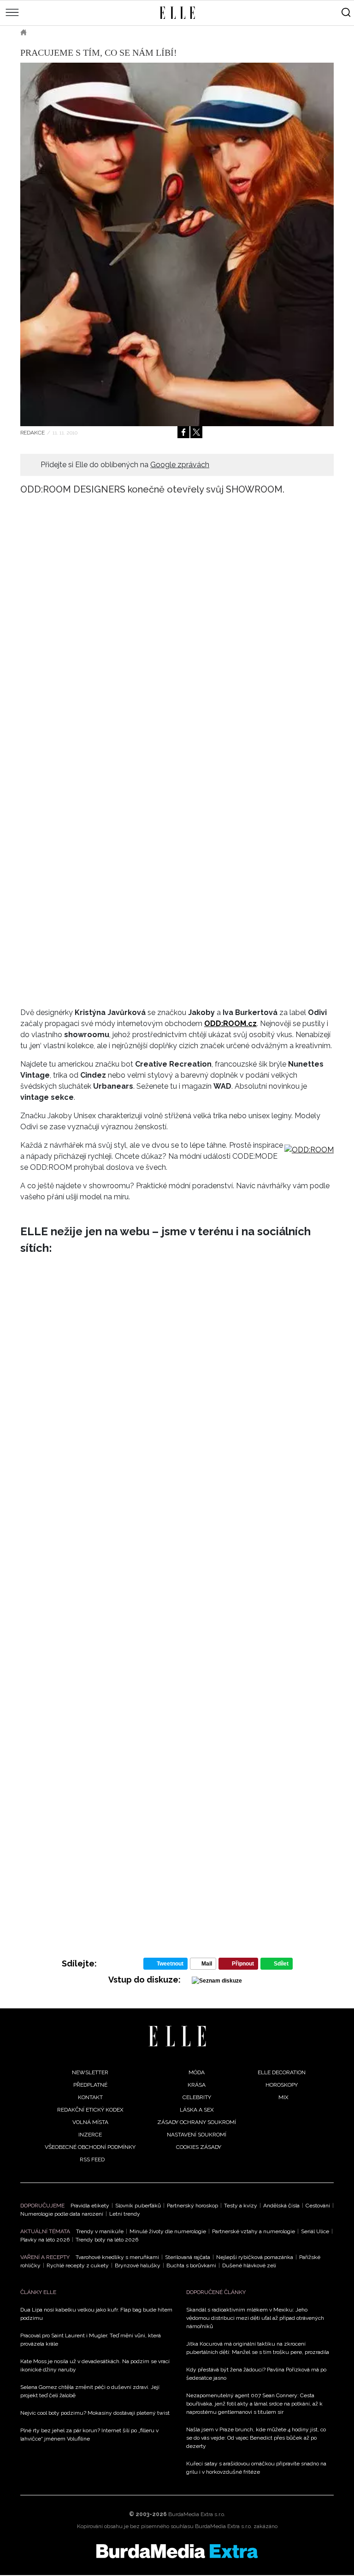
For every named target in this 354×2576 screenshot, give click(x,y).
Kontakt (90, 2097)
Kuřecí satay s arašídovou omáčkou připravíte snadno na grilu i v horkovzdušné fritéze (256, 2468)
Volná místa (90, 2122)
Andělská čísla (281, 2206)
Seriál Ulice (315, 2231)
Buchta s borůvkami (191, 2265)
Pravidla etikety (90, 2206)
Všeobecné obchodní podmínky (90, 2147)
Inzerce (90, 2135)
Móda (48, 32)
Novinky (83, 32)
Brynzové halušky (138, 2265)
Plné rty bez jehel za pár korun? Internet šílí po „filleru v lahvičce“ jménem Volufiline (89, 2435)
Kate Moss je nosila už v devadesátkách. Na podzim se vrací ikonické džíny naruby (95, 2365)
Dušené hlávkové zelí (249, 2265)
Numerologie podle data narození (62, 2214)
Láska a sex (197, 2110)
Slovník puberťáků (138, 2206)
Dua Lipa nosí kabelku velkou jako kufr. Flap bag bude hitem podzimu (96, 2314)
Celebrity (197, 2097)
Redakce (32, 433)
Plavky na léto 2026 (45, 2240)
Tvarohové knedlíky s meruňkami (117, 2257)
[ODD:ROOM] (309, 1150)
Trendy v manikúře (100, 2231)
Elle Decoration (282, 2072)
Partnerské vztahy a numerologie (254, 2231)
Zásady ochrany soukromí (197, 2122)
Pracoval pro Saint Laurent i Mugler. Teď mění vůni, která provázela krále (91, 2340)
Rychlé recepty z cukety (78, 2265)
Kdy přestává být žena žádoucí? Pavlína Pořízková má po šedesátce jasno (256, 2374)
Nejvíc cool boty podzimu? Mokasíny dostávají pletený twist (95, 2413)
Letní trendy (125, 2214)
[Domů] (177, 2036)
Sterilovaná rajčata (188, 2257)
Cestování (318, 2206)
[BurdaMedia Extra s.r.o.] (177, 2551)
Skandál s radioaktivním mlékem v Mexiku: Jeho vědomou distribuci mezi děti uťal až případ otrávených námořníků (255, 2318)
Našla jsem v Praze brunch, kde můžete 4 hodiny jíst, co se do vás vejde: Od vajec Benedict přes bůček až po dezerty (256, 2438)
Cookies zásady (199, 2147)
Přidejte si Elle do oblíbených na (125, 465)
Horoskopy (282, 2085)
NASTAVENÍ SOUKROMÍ (197, 2135)
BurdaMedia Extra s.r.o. (197, 2514)
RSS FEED (92, 2159)
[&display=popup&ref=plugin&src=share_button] (183, 432)
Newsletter (90, 2072)
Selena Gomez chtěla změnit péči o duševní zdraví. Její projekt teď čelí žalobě (90, 2391)
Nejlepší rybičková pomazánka (255, 2257)
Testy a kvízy (241, 2206)
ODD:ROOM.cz (230, 1024)
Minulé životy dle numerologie (168, 2231)
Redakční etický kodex (90, 2110)
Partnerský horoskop (192, 2206)
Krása (197, 2085)
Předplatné (90, 2085)
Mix (283, 2097)
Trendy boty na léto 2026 (107, 2240)
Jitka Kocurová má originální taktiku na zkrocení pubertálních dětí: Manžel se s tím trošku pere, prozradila (258, 2348)
